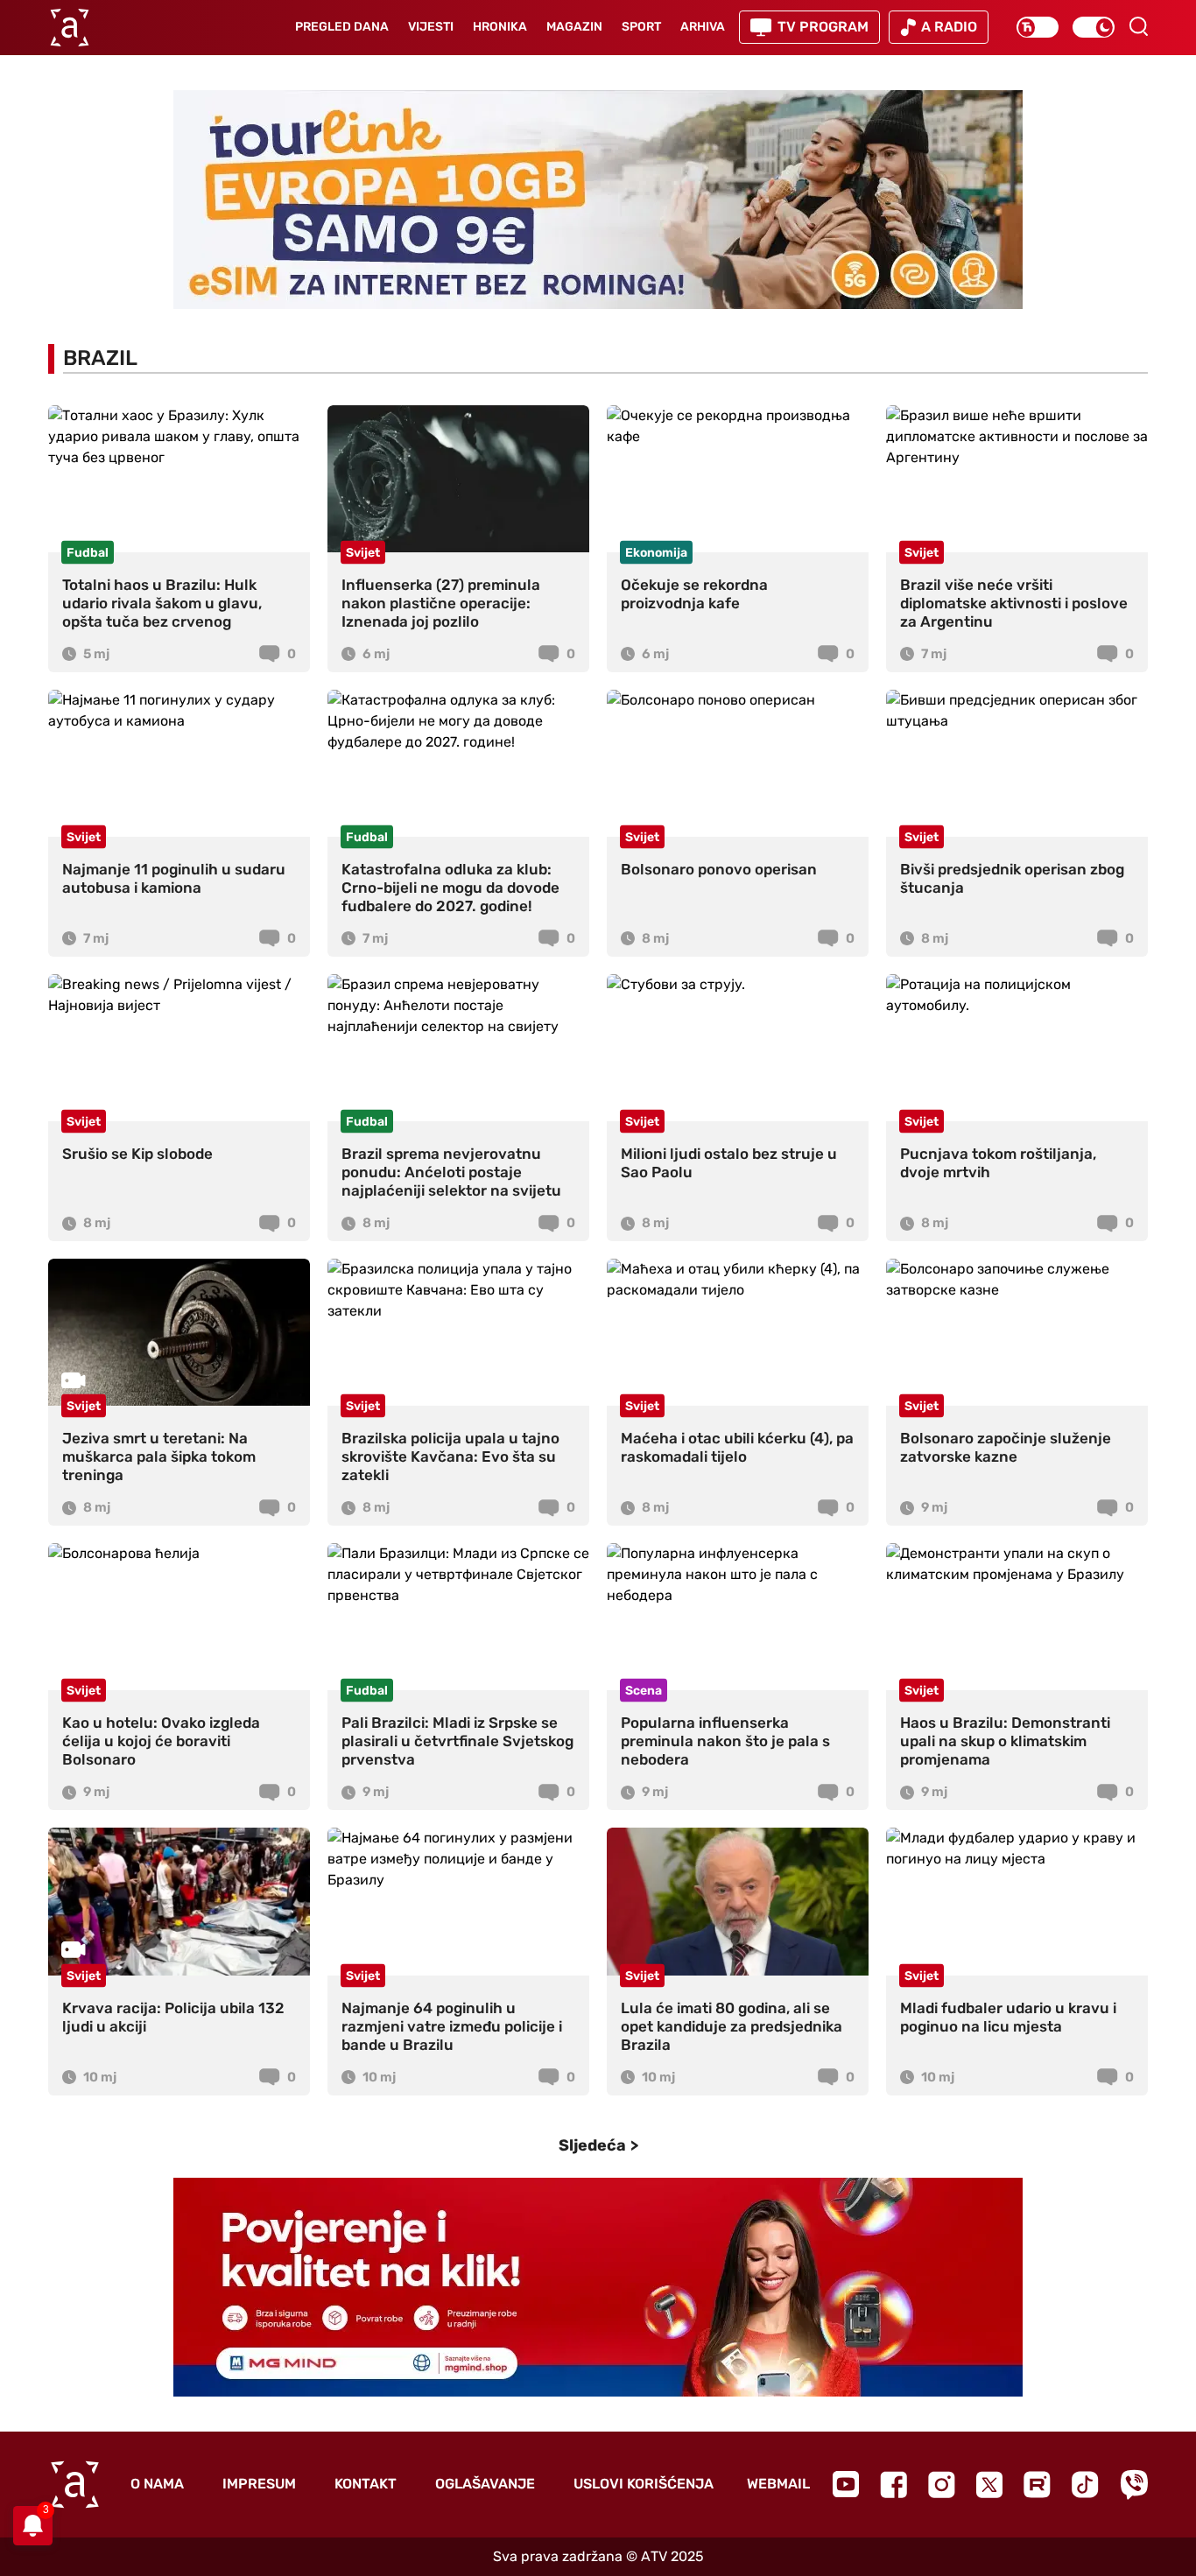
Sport (641, 27)
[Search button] (1138, 26)
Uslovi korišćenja (644, 2484)
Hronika (500, 27)
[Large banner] (598, 200)
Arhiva (703, 27)
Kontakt (366, 2484)
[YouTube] (846, 2484)
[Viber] (1134, 2485)
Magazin (574, 27)
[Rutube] (1037, 2485)
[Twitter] (989, 2485)
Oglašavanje (485, 2484)
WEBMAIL (778, 2484)
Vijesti (431, 27)
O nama (157, 2484)
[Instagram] (942, 2485)
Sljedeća (592, 2145)
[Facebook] (893, 2485)
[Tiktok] (1085, 2485)
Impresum (259, 2484)
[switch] (1038, 27)
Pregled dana (342, 27)
